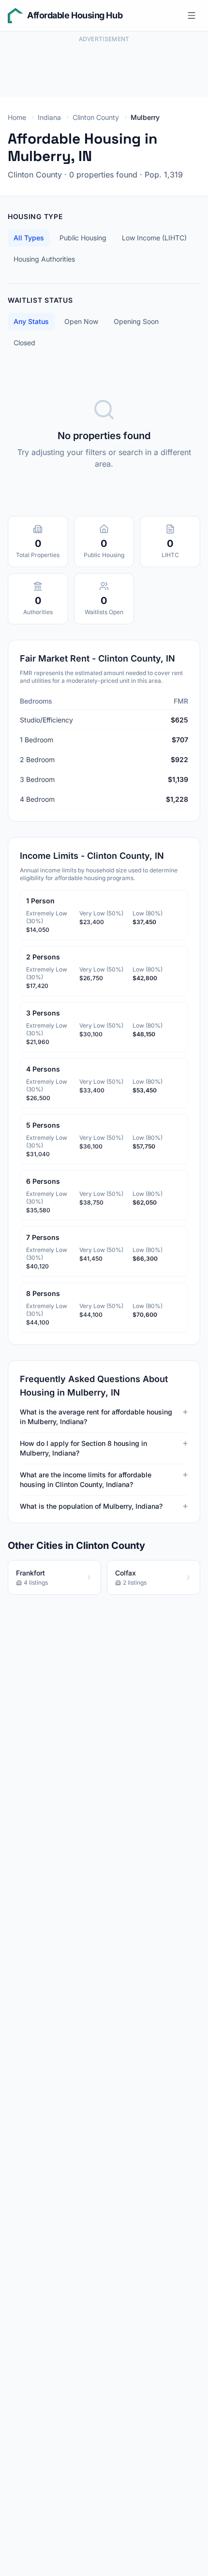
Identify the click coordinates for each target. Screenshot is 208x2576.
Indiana (49, 117)
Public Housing (83, 238)
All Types (29, 238)
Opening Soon (136, 321)
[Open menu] (192, 15)
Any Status (31, 321)
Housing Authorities (44, 259)
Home (17, 117)
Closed (24, 343)
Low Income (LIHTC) (154, 238)
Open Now (81, 321)
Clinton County (96, 117)
